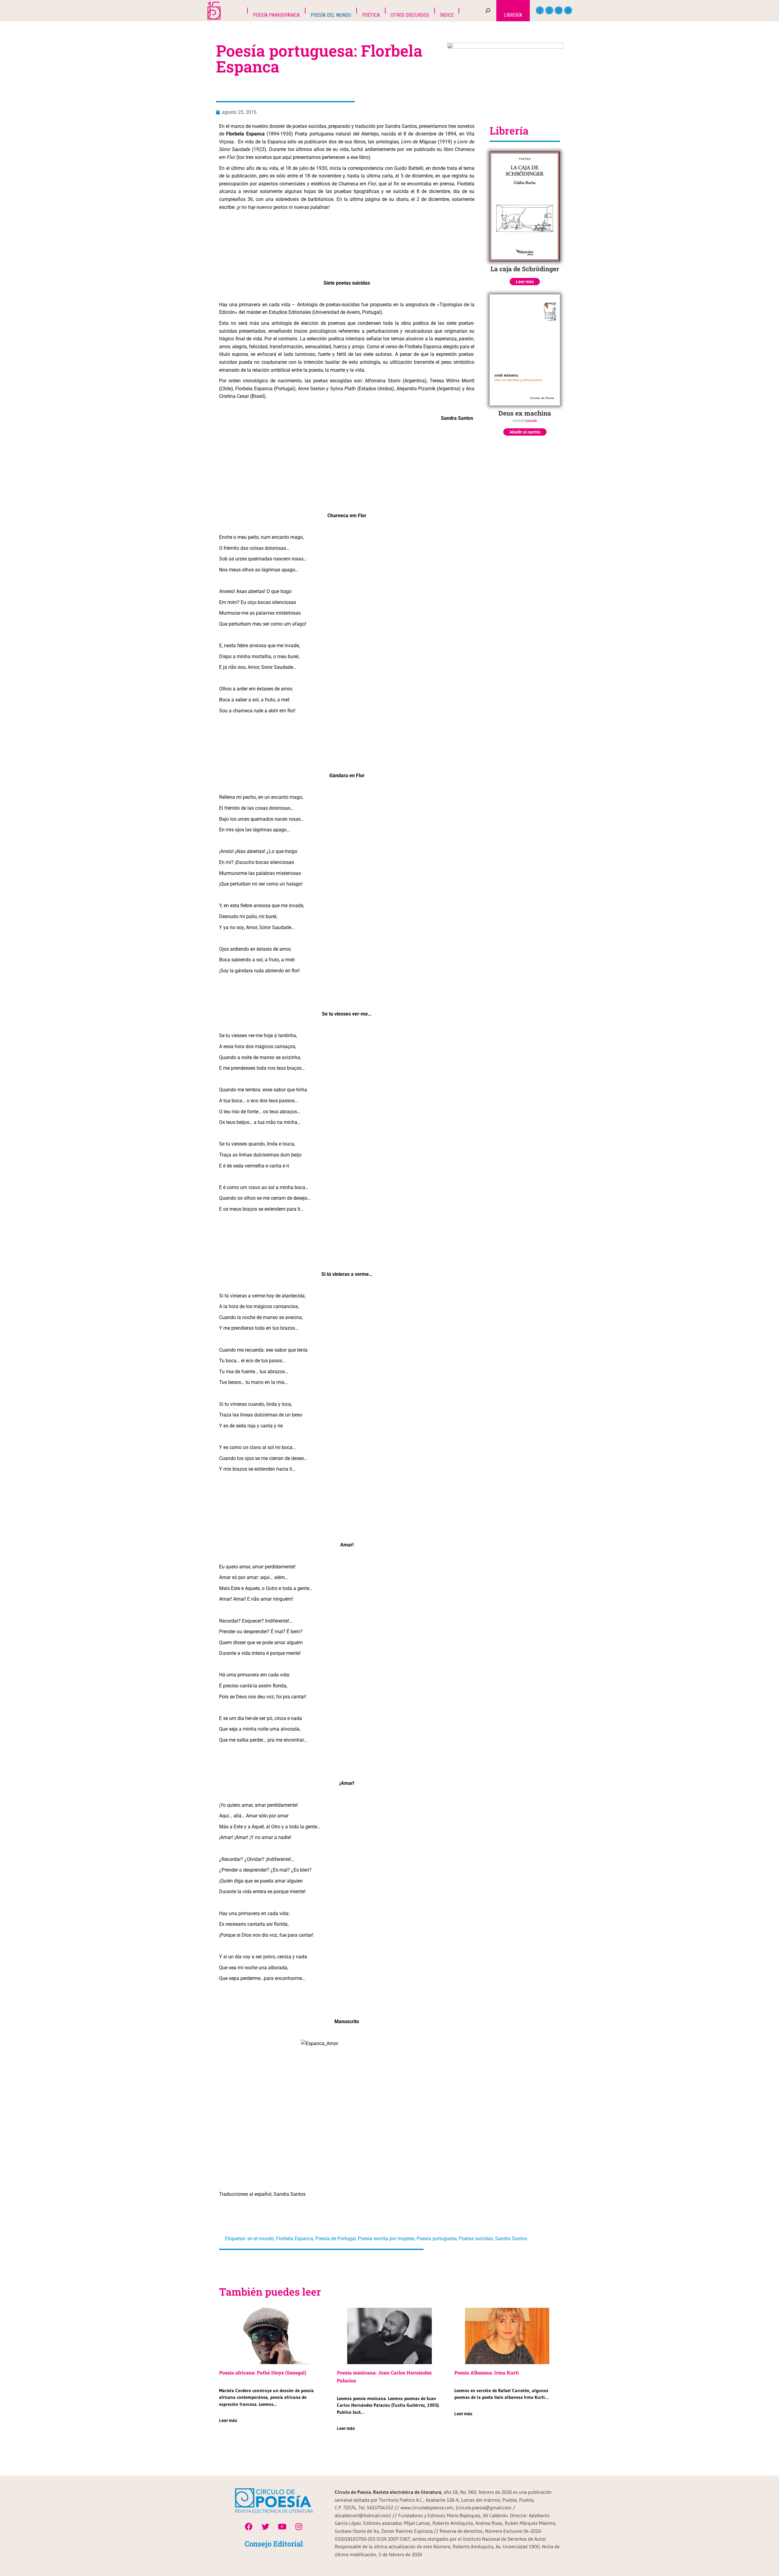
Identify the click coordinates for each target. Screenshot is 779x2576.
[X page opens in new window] (549, 10)
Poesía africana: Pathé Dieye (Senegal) (263, 2372)
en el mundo (261, 2239)
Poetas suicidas (476, 2239)
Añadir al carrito (525, 432)
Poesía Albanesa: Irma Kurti (487, 2372)
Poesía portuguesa (437, 2239)
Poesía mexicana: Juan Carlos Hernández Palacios (384, 2376)
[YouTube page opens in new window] (568, 10)
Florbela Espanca (295, 2239)
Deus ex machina (525, 413)
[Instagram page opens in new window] (559, 10)
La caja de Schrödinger (525, 269)
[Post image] (272, 2336)
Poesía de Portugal (335, 2239)
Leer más (525, 282)
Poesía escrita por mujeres (386, 2239)
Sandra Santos (511, 2239)
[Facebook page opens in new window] (540, 10)
